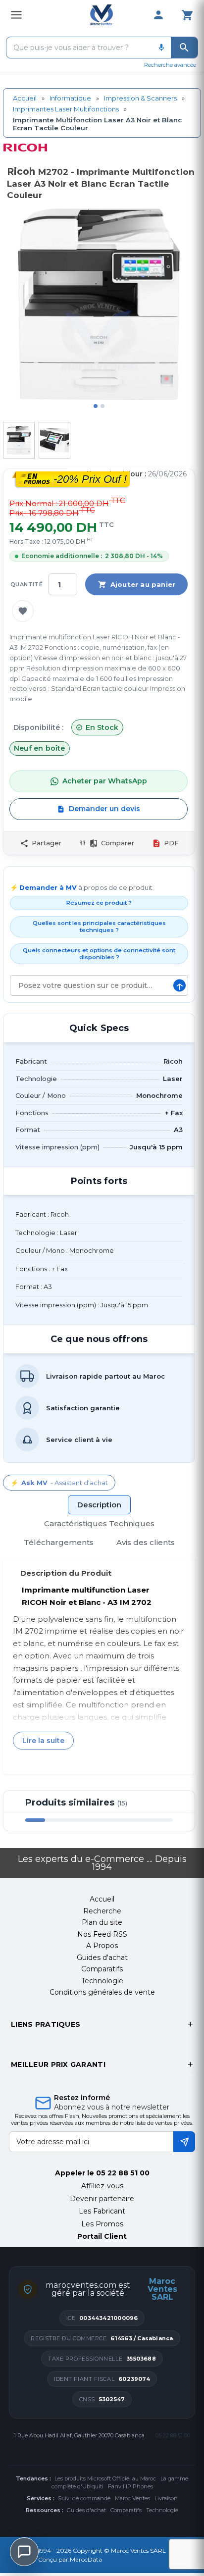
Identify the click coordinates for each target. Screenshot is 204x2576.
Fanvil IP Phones (130, 2486)
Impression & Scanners (140, 98)
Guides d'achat (86, 2510)
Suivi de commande (84, 2498)
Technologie (162, 2510)
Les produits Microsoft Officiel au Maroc (105, 2478)
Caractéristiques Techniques (99, 1523)
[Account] (158, 15)
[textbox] (79, 48)
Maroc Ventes (132, 2498)
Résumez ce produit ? (99, 903)
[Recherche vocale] (161, 48)
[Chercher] (184, 48)
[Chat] (24, 2552)
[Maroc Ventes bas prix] (102, 15)
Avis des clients (146, 1542)
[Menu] (16, 15)
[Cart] (187, 15)
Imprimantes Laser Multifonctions (66, 109)
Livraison (166, 2498)
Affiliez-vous (102, 2186)
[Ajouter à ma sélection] (23, 611)
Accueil (25, 98)
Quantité (26, 584)
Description (99, 1505)
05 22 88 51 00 (123, 2173)
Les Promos (102, 2224)
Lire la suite (43, 1741)
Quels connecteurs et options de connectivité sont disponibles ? (99, 954)
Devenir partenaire (102, 2199)
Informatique (70, 98)
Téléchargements (59, 1542)
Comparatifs (126, 2510)
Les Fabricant (102, 2211)
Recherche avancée (170, 65)
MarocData (86, 2559)
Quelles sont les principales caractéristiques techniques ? (99, 927)
